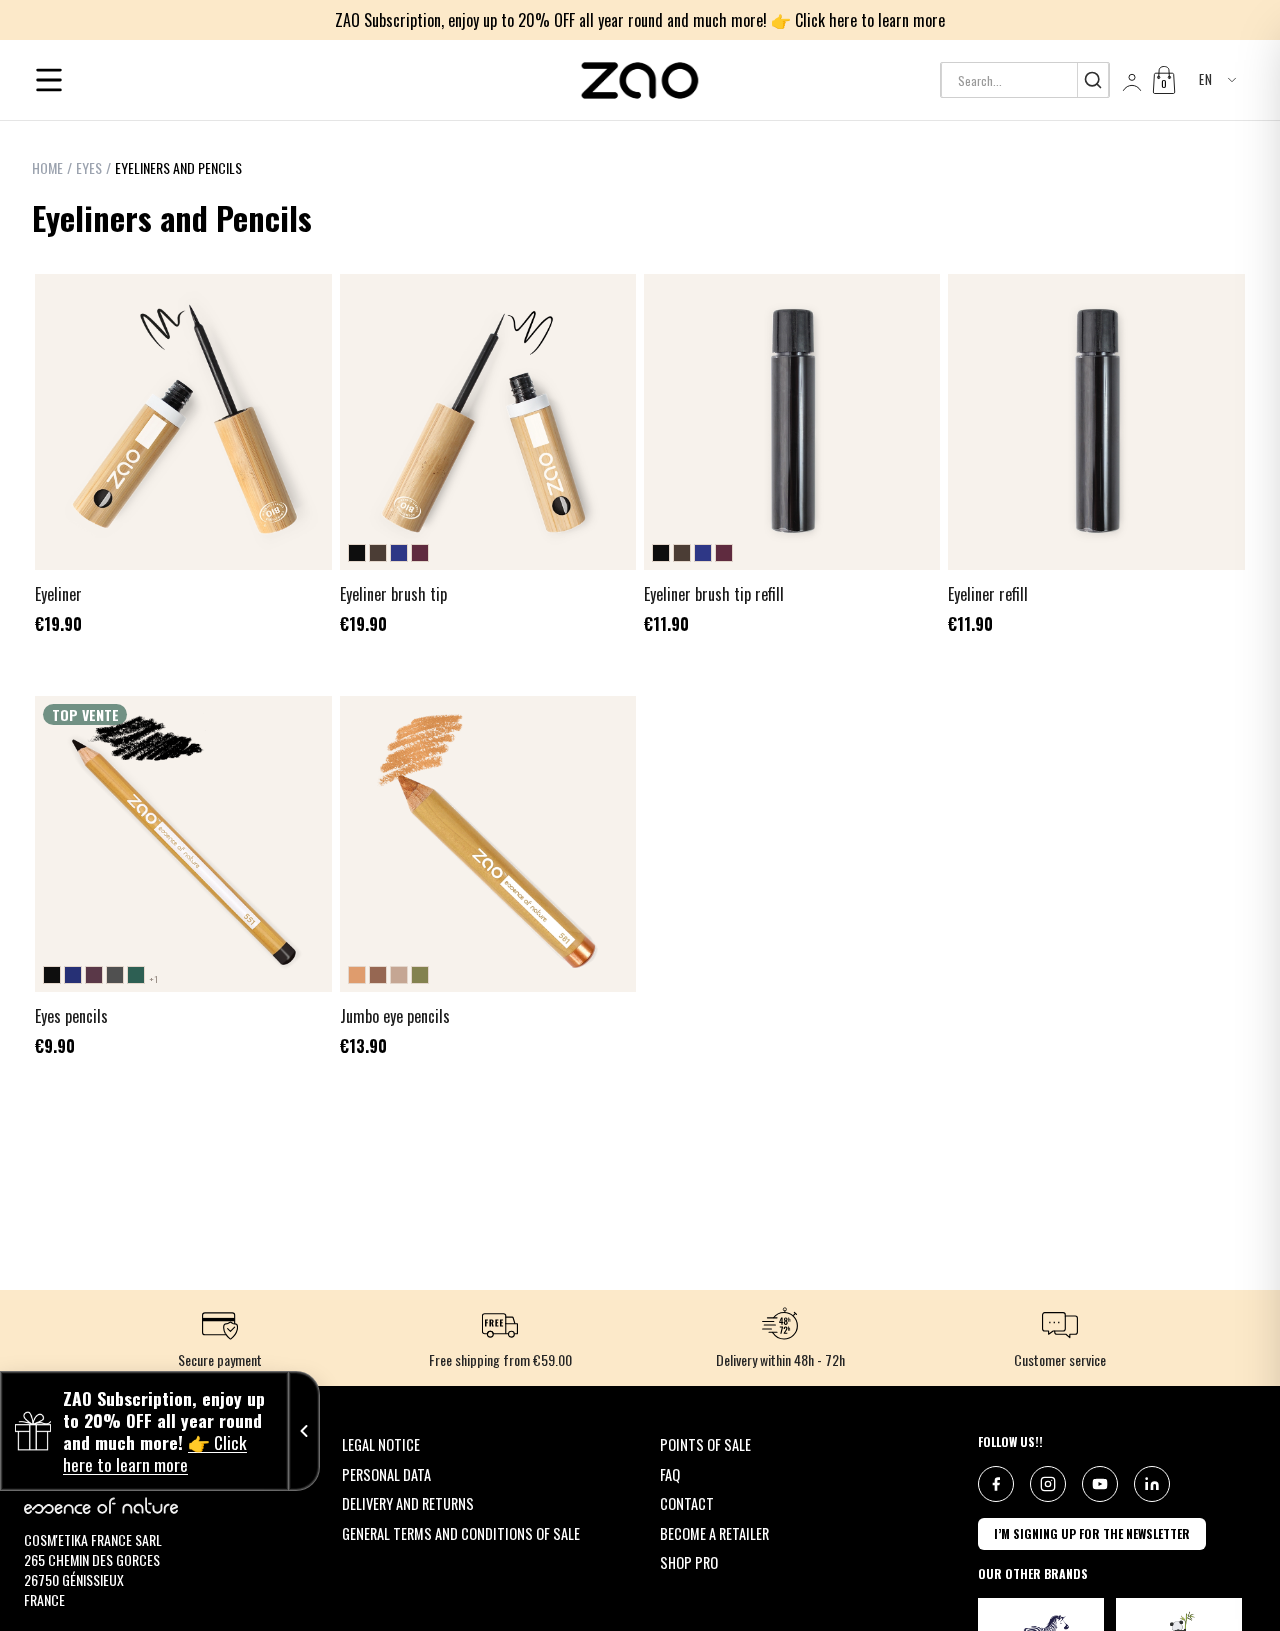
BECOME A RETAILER (714, 1533)
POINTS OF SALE (705, 1444)
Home (47, 168)
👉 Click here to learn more (858, 20)
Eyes (89, 168)
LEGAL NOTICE (381, 1444)
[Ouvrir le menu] (49, 80)
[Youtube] (1100, 1484)
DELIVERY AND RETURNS (408, 1503)
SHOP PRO (689, 1562)
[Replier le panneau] (304, 1431)
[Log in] (1130, 80)
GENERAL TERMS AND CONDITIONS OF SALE (461, 1533)
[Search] (1092, 80)
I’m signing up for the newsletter (1092, 1533)
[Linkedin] (1152, 1484)
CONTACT (687, 1503)
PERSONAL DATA (386, 1474)
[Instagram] (1048, 1484)
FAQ (670, 1474)
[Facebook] (996, 1484)
